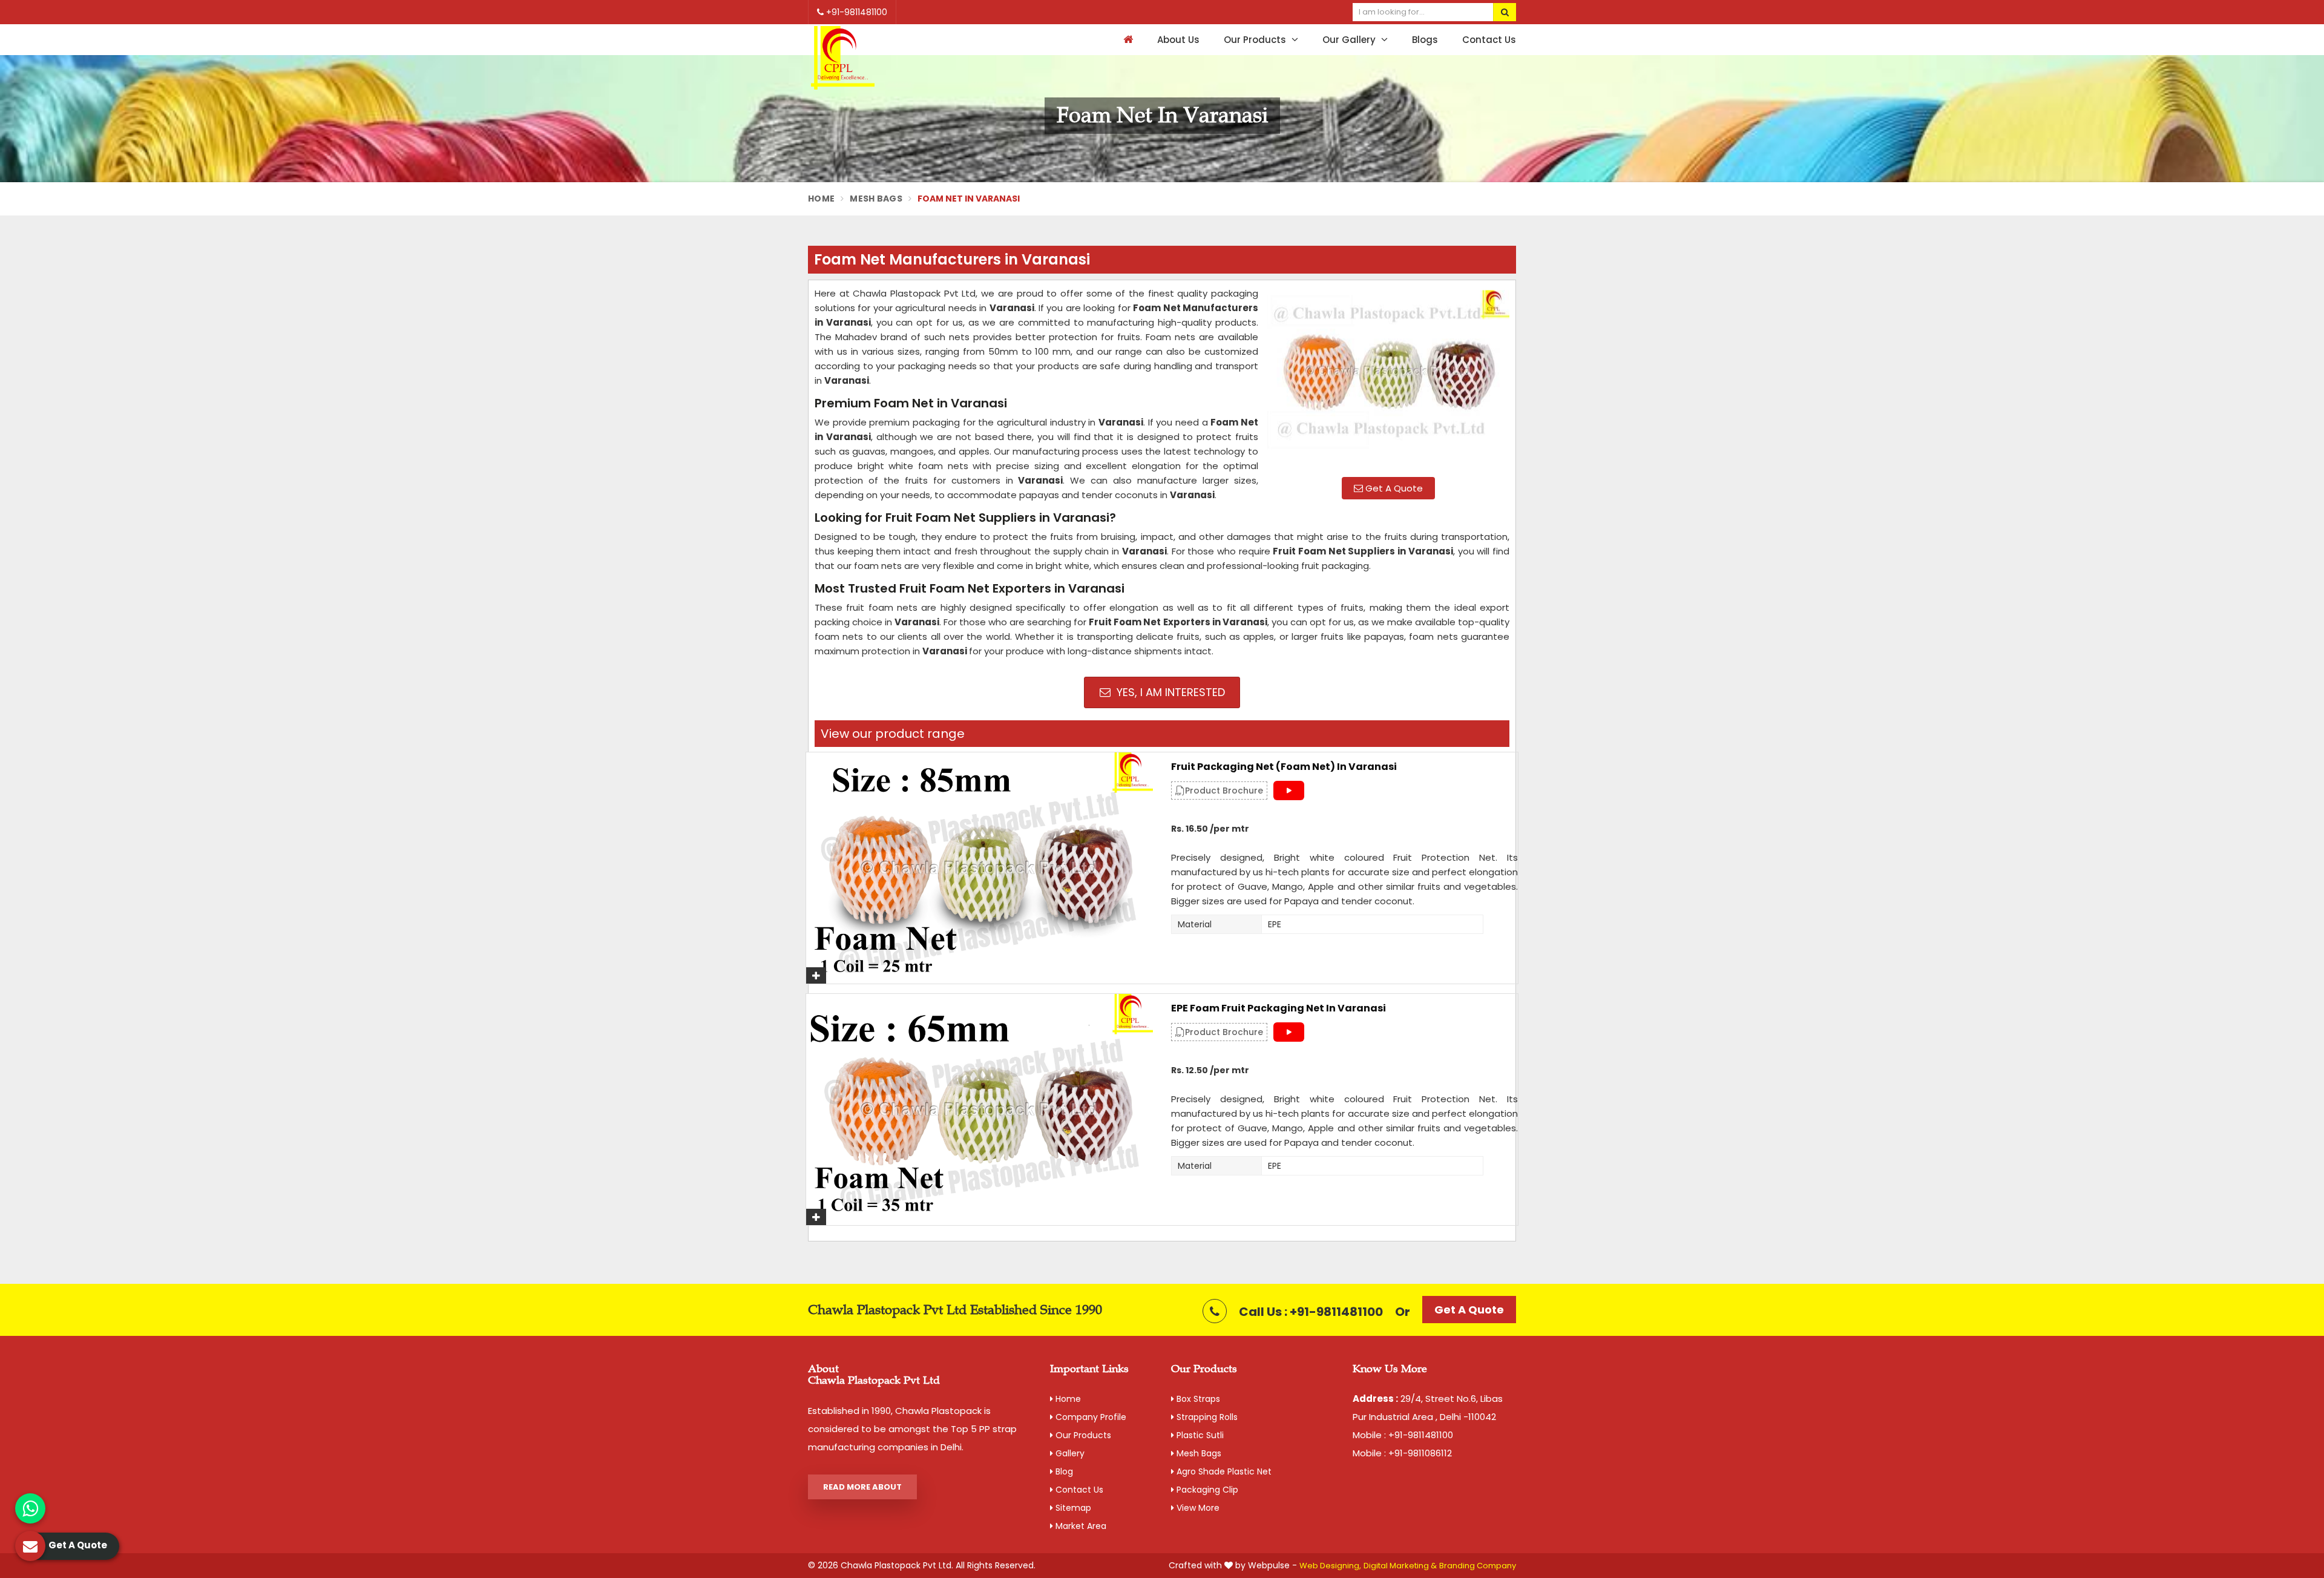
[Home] (1127, 40)
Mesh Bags (876, 199)
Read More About (862, 1487)
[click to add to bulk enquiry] (816, 975)
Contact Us (1489, 40)
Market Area (1080, 1526)
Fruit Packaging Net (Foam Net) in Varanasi (1284, 767)
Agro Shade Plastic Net (1223, 1471)
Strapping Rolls (1206, 1417)
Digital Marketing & (1400, 1566)
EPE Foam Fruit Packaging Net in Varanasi (1279, 1008)
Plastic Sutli (1199, 1435)
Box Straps (1197, 1399)
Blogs (1425, 40)
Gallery (1069, 1453)
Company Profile (1090, 1417)
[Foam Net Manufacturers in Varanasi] (1388, 377)
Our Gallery (1350, 40)
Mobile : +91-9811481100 (1403, 1435)
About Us (1178, 40)
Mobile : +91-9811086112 (1402, 1453)
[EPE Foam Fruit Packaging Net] (980, 1110)
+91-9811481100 (855, 12)
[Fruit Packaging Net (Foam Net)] (980, 868)
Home (821, 199)
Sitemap (1072, 1508)
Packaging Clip (1206, 1490)
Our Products (1256, 40)
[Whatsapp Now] (30, 1508)
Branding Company (1478, 1566)
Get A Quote (1393, 488)
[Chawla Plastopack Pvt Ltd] (843, 58)
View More (1197, 1508)
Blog (1063, 1471)
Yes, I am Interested (1169, 692)
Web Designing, (1330, 1566)
